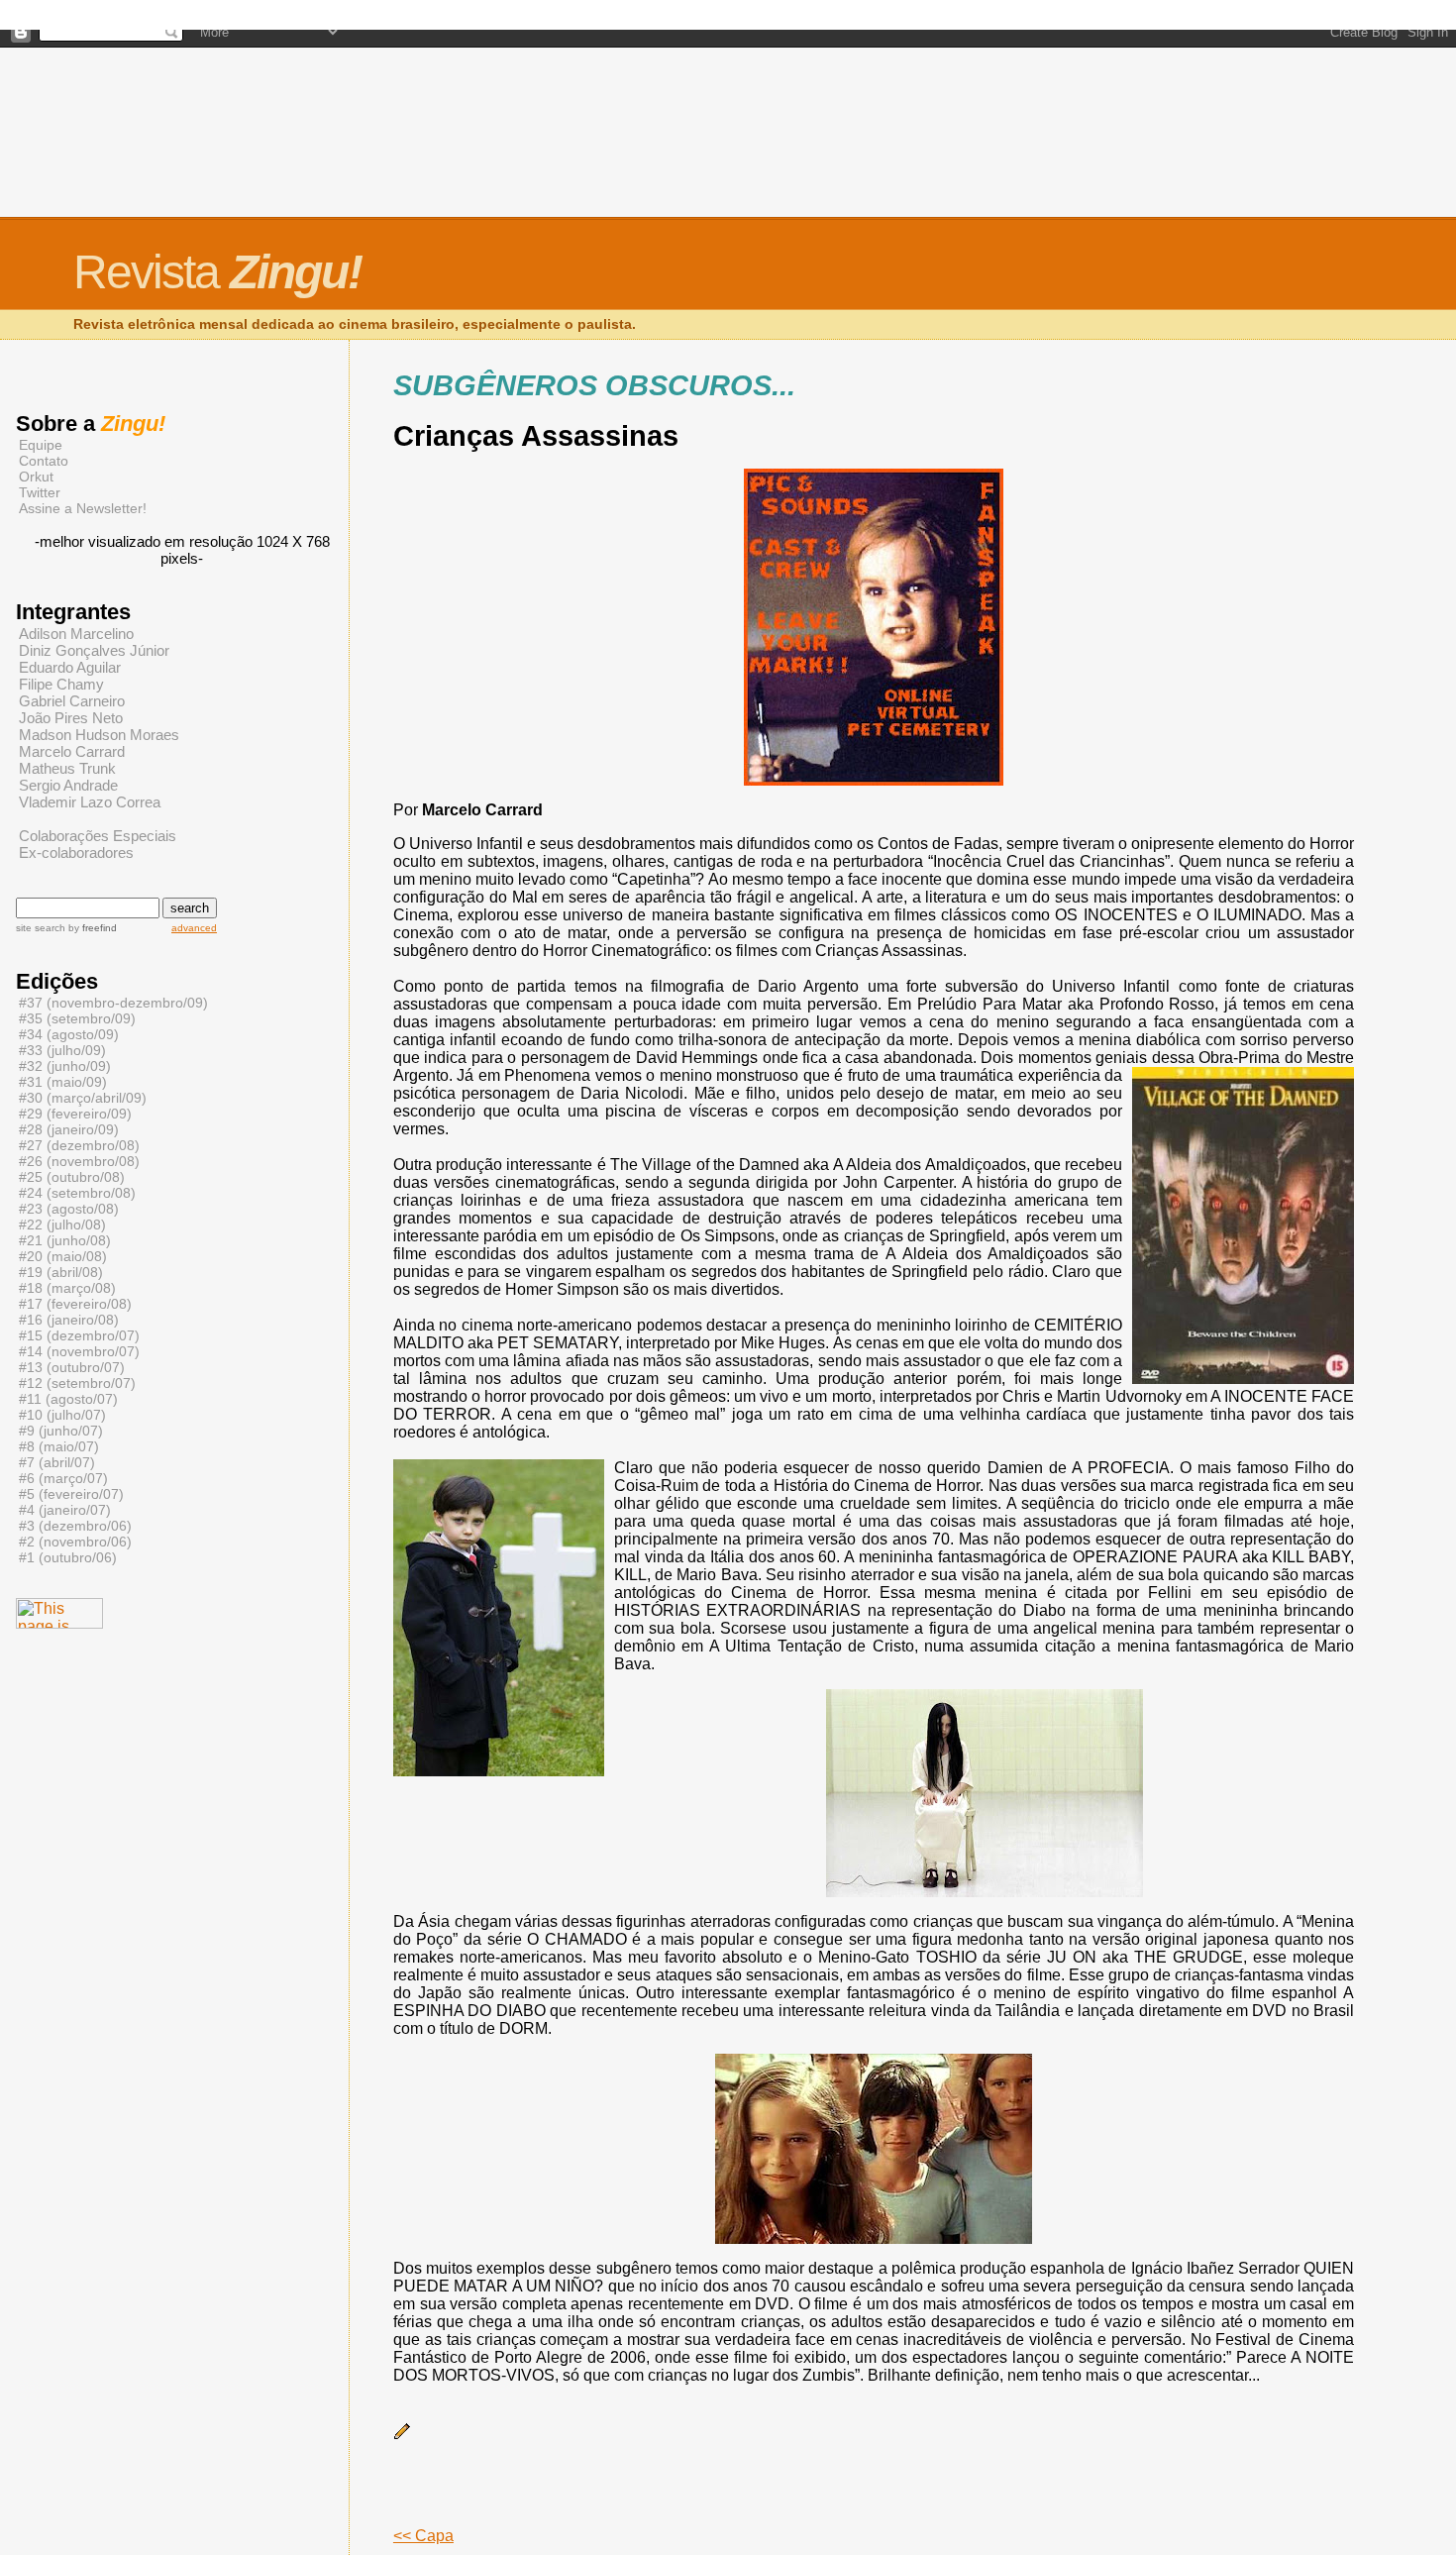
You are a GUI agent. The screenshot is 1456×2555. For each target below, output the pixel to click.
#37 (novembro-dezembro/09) (113, 1003)
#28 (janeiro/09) (69, 1129)
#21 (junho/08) (65, 1240)
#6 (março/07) (63, 1478)
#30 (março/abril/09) (83, 1098)
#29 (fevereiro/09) (75, 1114)
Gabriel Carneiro (72, 701)
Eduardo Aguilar (70, 667)
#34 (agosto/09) (69, 1034)
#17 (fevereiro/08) (75, 1304)
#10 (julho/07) (62, 1415)
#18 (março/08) (67, 1288)
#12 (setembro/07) (77, 1383)
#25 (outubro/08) (72, 1177)
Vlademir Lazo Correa (90, 802)
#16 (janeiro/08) (69, 1320)
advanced (194, 928)
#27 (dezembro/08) (79, 1145)
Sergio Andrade (68, 785)
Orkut (36, 477)
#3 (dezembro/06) (75, 1526)
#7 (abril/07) (57, 1462)
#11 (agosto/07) (68, 1399)
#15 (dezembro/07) (79, 1335)
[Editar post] (402, 2436)
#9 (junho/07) (61, 1431)
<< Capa (423, 2536)
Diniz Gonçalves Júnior (94, 650)
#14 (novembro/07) (79, 1351)
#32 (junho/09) (65, 1066)
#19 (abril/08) (61, 1272)
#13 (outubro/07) (72, 1367)
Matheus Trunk (67, 768)
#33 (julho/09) (62, 1050)
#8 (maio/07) (59, 1446)
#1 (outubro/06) (68, 1557)
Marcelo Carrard (72, 751)
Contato (44, 461)
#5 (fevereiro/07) (71, 1494)
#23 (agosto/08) (69, 1209)
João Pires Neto (71, 718)
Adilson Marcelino (76, 634)
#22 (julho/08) (62, 1224)
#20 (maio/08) (63, 1256)
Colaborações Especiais (98, 836)
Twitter (40, 492)
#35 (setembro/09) (77, 1018)
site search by (66, 928)
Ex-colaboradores (76, 852)
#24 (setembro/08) (77, 1193)
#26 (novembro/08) (79, 1161)
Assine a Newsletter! (83, 508)
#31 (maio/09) (63, 1082)
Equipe (41, 445)
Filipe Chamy (61, 684)
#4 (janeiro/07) (65, 1510)
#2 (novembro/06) (75, 1542)
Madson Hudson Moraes (99, 735)
